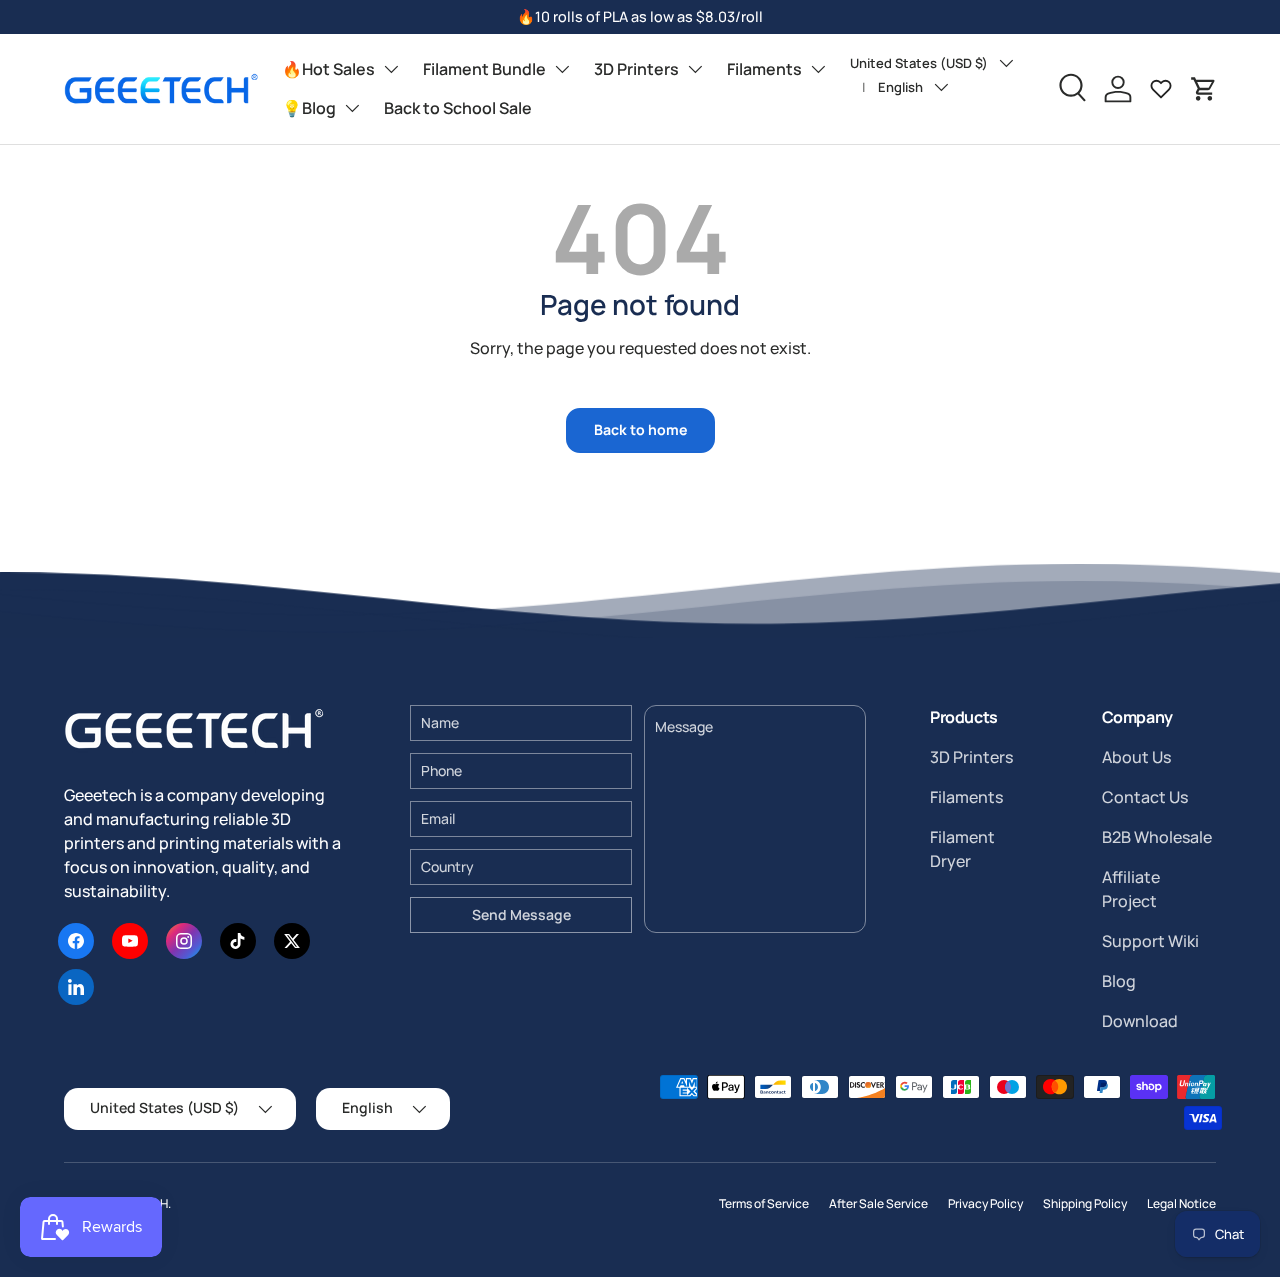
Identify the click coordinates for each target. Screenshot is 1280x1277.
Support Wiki (1150, 941)
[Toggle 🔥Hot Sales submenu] (391, 69)
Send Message (521, 914)
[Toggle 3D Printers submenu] (695, 69)
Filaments (764, 69)
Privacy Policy (985, 1203)
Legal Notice (1181, 1203)
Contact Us (1145, 797)
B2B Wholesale (1157, 837)
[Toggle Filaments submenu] (818, 69)
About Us (1136, 757)
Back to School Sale (458, 108)
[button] (1204, 89)
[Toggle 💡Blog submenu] (352, 108)
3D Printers (636, 69)
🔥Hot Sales (328, 69)
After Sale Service (878, 1203)
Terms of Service (764, 1203)
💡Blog (309, 108)
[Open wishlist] (1161, 89)
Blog (1119, 981)
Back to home (640, 429)
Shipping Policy (1085, 1203)
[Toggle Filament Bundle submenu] (562, 69)
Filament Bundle (484, 69)
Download (1140, 1021)
